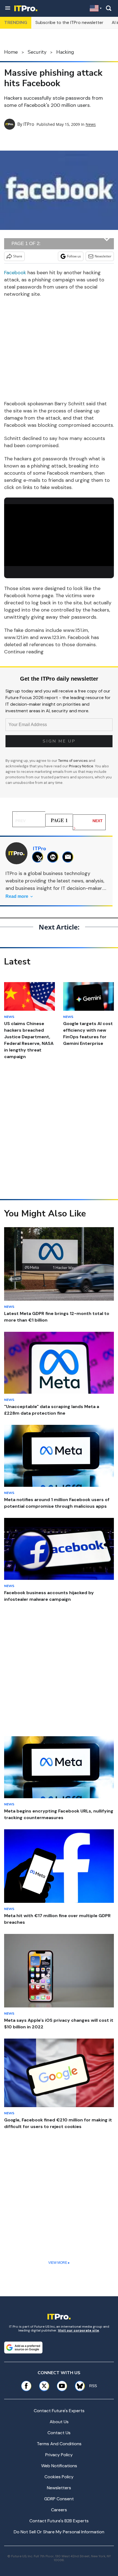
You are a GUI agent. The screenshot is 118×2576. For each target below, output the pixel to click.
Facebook (15, 273)
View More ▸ (59, 2263)
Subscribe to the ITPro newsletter (69, 22)
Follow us (74, 256)
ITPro (29, 124)
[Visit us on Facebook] (26, 2386)
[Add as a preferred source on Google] (23, 2347)
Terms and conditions (59, 2444)
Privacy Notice (81, 766)
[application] (59, 535)
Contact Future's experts (59, 2411)
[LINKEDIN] (54, 857)
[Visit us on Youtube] (62, 2386)
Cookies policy (59, 2477)
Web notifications (59, 2466)
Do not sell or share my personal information (59, 2532)
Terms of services (73, 761)
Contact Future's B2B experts (59, 2521)
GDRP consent (59, 2499)
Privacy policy (59, 2455)
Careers (59, 2510)
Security (37, 52)
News (91, 124)
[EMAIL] (69, 857)
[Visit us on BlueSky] (78, 2386)
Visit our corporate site (78, 2330)
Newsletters (59, 2488)
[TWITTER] (39, 857)
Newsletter (103, 256)
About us (59, 2422)
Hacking (65, 52)
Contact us (59, 2433)
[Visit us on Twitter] (44, 2386)
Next (98, 821)
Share (18, 256)
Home (11, 52)
